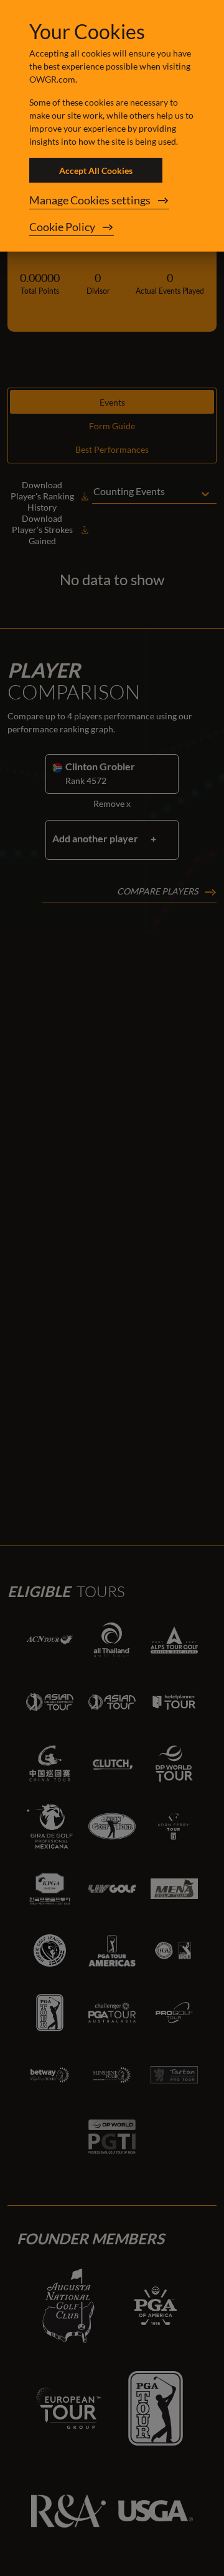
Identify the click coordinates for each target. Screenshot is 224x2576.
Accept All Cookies (96, 171)
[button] (112, 201)
